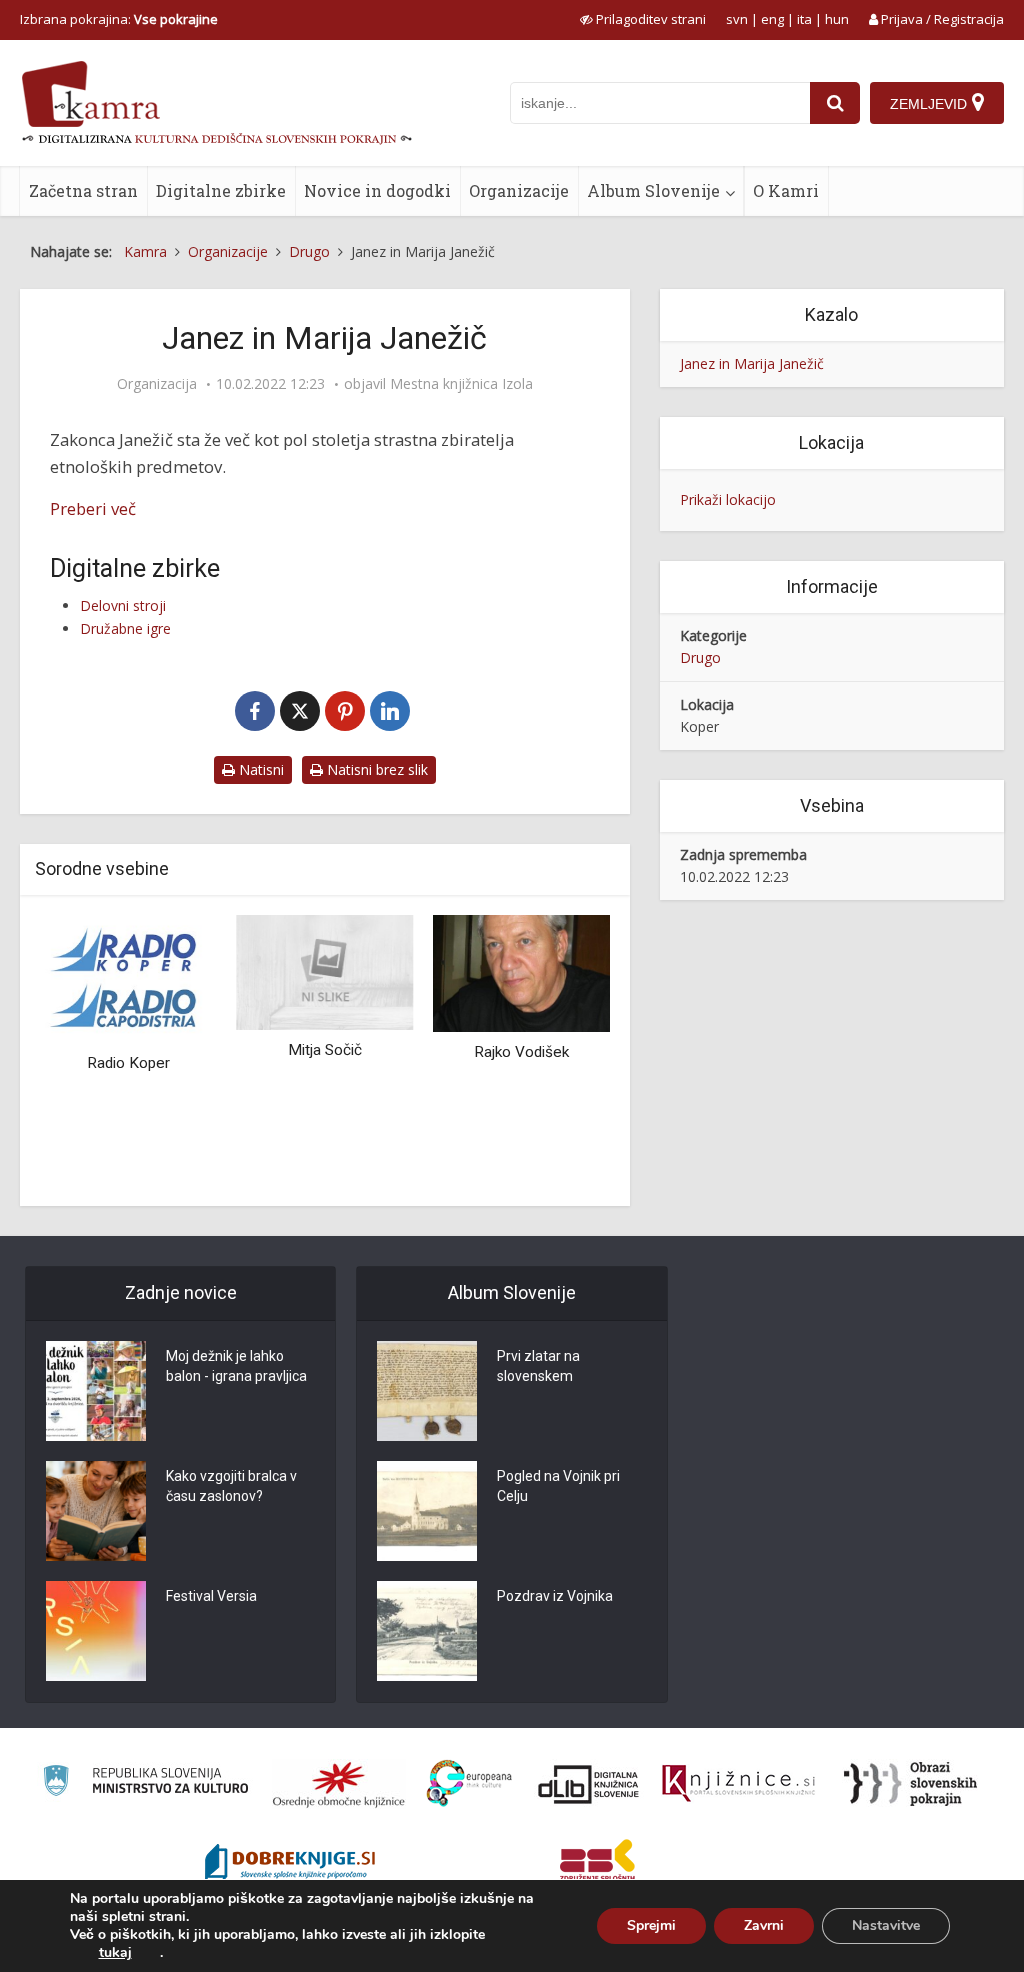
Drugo (700, 657)
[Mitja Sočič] (325, 970)
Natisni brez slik (375, 769)
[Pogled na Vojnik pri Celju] (427, 1511)
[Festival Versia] (96, 1631)
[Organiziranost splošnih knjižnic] (339, 1784)
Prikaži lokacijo (728, 499)
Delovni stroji (123, 605)
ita (804, 19)
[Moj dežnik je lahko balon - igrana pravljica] (96, 1391)
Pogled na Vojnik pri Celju (558, 1486)
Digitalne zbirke (221, 190)
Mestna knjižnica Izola (461, 384)
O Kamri (786, 190)
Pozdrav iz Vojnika (555, 1596)
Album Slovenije (653, 190)
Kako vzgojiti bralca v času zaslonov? (231, 1486)
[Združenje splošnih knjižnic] (597, 1864)
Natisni (259, 769)
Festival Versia (211, 1596)
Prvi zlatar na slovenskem (538, 1366)
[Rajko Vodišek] (521, 971)
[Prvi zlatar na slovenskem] (427, 1391)
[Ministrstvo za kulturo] (145, 1783)
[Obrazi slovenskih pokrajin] (910, 1784)
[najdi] (835, 103)
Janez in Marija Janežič (752, 363)
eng (772, 19)
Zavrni (764, 1925)
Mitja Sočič (325, 1050)
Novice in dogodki (377, 190)
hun (837, 19)
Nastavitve (886, 1925)
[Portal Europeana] (469, 1783)
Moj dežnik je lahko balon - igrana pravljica (236, 1366)
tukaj (115, 1953)
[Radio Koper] (128, 977)
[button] (560, 1053)
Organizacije (519, 190)
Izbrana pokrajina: (119, 19)
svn (737, 19)
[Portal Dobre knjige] (290, 1864)
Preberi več (93, 508)
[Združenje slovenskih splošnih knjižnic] (738, 1784)
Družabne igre (125, 628)
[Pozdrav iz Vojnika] (427, 1631)
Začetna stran (83, 190)
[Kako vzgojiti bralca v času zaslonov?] (96, 1511)
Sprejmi (651, 1925)
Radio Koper (128, 1063)
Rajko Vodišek (521, 1052)
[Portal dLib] (589, 1784)
